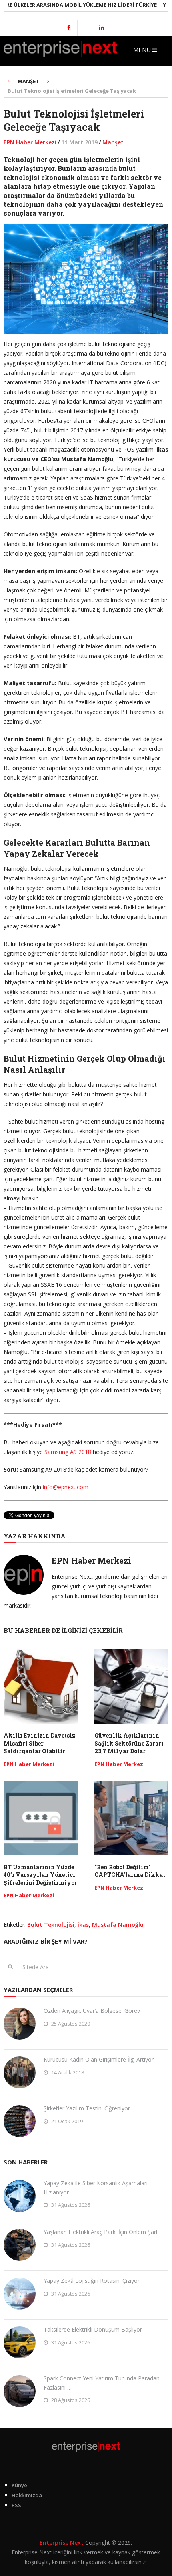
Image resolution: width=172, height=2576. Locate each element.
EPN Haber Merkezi (30, 142)
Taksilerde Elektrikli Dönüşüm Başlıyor (93, 2329)
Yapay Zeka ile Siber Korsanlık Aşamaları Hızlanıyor (96, 2187)
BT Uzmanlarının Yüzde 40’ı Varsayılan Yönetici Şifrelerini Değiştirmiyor (40, 1875)
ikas (83, 1925)
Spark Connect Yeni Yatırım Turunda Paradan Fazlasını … (102, 2383)
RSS (16, 2505)
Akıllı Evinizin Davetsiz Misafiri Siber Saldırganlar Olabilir (39, 1743)
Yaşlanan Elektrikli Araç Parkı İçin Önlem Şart (101, 2232)
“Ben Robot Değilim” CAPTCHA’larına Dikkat (130, 1871)
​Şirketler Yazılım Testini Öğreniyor (87, 2108)
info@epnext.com (66, 1487)
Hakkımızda (27, 2495)
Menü (142, 50)
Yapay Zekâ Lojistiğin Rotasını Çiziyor (92, 2281)
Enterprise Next (62, 2543)
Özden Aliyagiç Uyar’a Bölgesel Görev (92, 2011)
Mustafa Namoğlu (118, 1925)
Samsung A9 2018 (68, 1452)
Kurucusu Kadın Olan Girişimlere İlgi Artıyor (99, 2059)
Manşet (113, 142)
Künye (19, 2485)
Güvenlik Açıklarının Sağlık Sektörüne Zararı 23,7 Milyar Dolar (129, 1743)
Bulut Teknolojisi (51, 1925)
